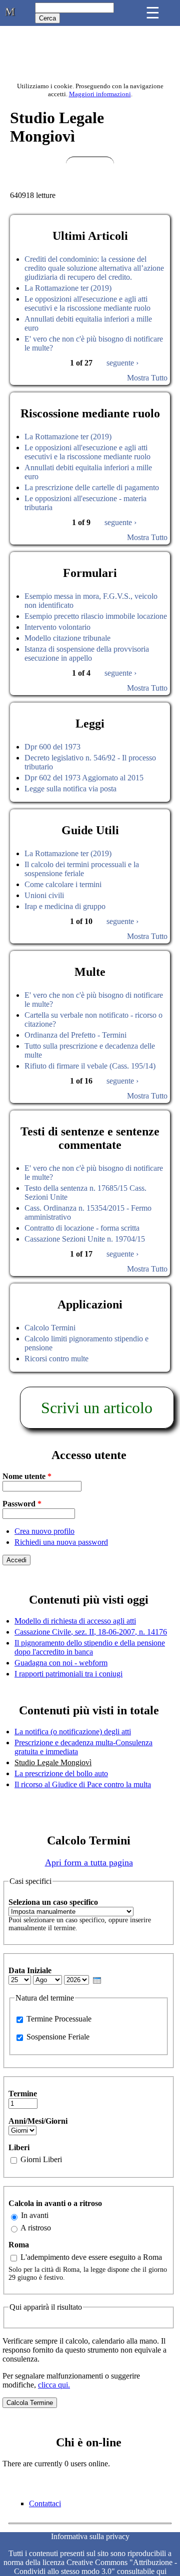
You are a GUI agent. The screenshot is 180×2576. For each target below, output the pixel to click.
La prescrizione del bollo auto (61, 1773)
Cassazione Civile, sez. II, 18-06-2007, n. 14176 (91, 1632)
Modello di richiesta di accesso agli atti (75, 1621)
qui (161, 2571)
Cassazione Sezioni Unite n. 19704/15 (85, 1239)
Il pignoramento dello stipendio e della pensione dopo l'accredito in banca (90, 1647)
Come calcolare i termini (63, 884)
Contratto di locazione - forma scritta (82, 1228)
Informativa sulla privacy (90, 2536)
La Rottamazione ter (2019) (68, 288)
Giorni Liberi (41, 2159)
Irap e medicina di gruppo (65, 906)
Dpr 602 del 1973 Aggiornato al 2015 (84, 778)
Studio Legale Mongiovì (53, 1762)
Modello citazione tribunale (67, 638)
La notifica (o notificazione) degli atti (73, 1732)
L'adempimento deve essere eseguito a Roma (91, 2257)
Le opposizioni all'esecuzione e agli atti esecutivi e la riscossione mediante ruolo (87, 303)
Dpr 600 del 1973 (52, 747)
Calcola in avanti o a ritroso (55, 2203)
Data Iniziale (30, 1970)
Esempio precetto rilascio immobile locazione (96, 616)
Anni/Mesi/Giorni (38, 2121)
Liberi (19, 2147)
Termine (23, 2094)
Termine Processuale (59, 2019)
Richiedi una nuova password (61, 1542)
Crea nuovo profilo (44, 1531)
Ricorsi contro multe (56, 1359)
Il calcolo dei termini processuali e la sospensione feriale (82, 869)
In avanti (35, 2215)
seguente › (122, 363)
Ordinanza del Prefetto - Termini (75, 1035)
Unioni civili (44, 895)
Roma (19, 2245)
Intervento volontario (57, 627)
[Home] (10, 14)
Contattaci (45, 2503)
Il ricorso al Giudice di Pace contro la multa (83, 1784)
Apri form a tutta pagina (89, 1862)
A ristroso (36, 2228)
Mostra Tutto (147, 378)
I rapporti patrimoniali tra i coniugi (68, 1674)
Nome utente (27, 1476)
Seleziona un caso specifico (53, 1902)
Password (22, 1504)
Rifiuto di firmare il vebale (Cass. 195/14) (90, 1066)
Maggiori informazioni (100, 94)
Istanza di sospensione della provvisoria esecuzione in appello (87, 653)
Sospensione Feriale (58, 2037)
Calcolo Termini (50, 1328)
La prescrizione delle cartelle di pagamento (92, 487)
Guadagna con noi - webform (61, 1663)
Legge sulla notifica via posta (70, 789)
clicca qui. (54, 2385)
